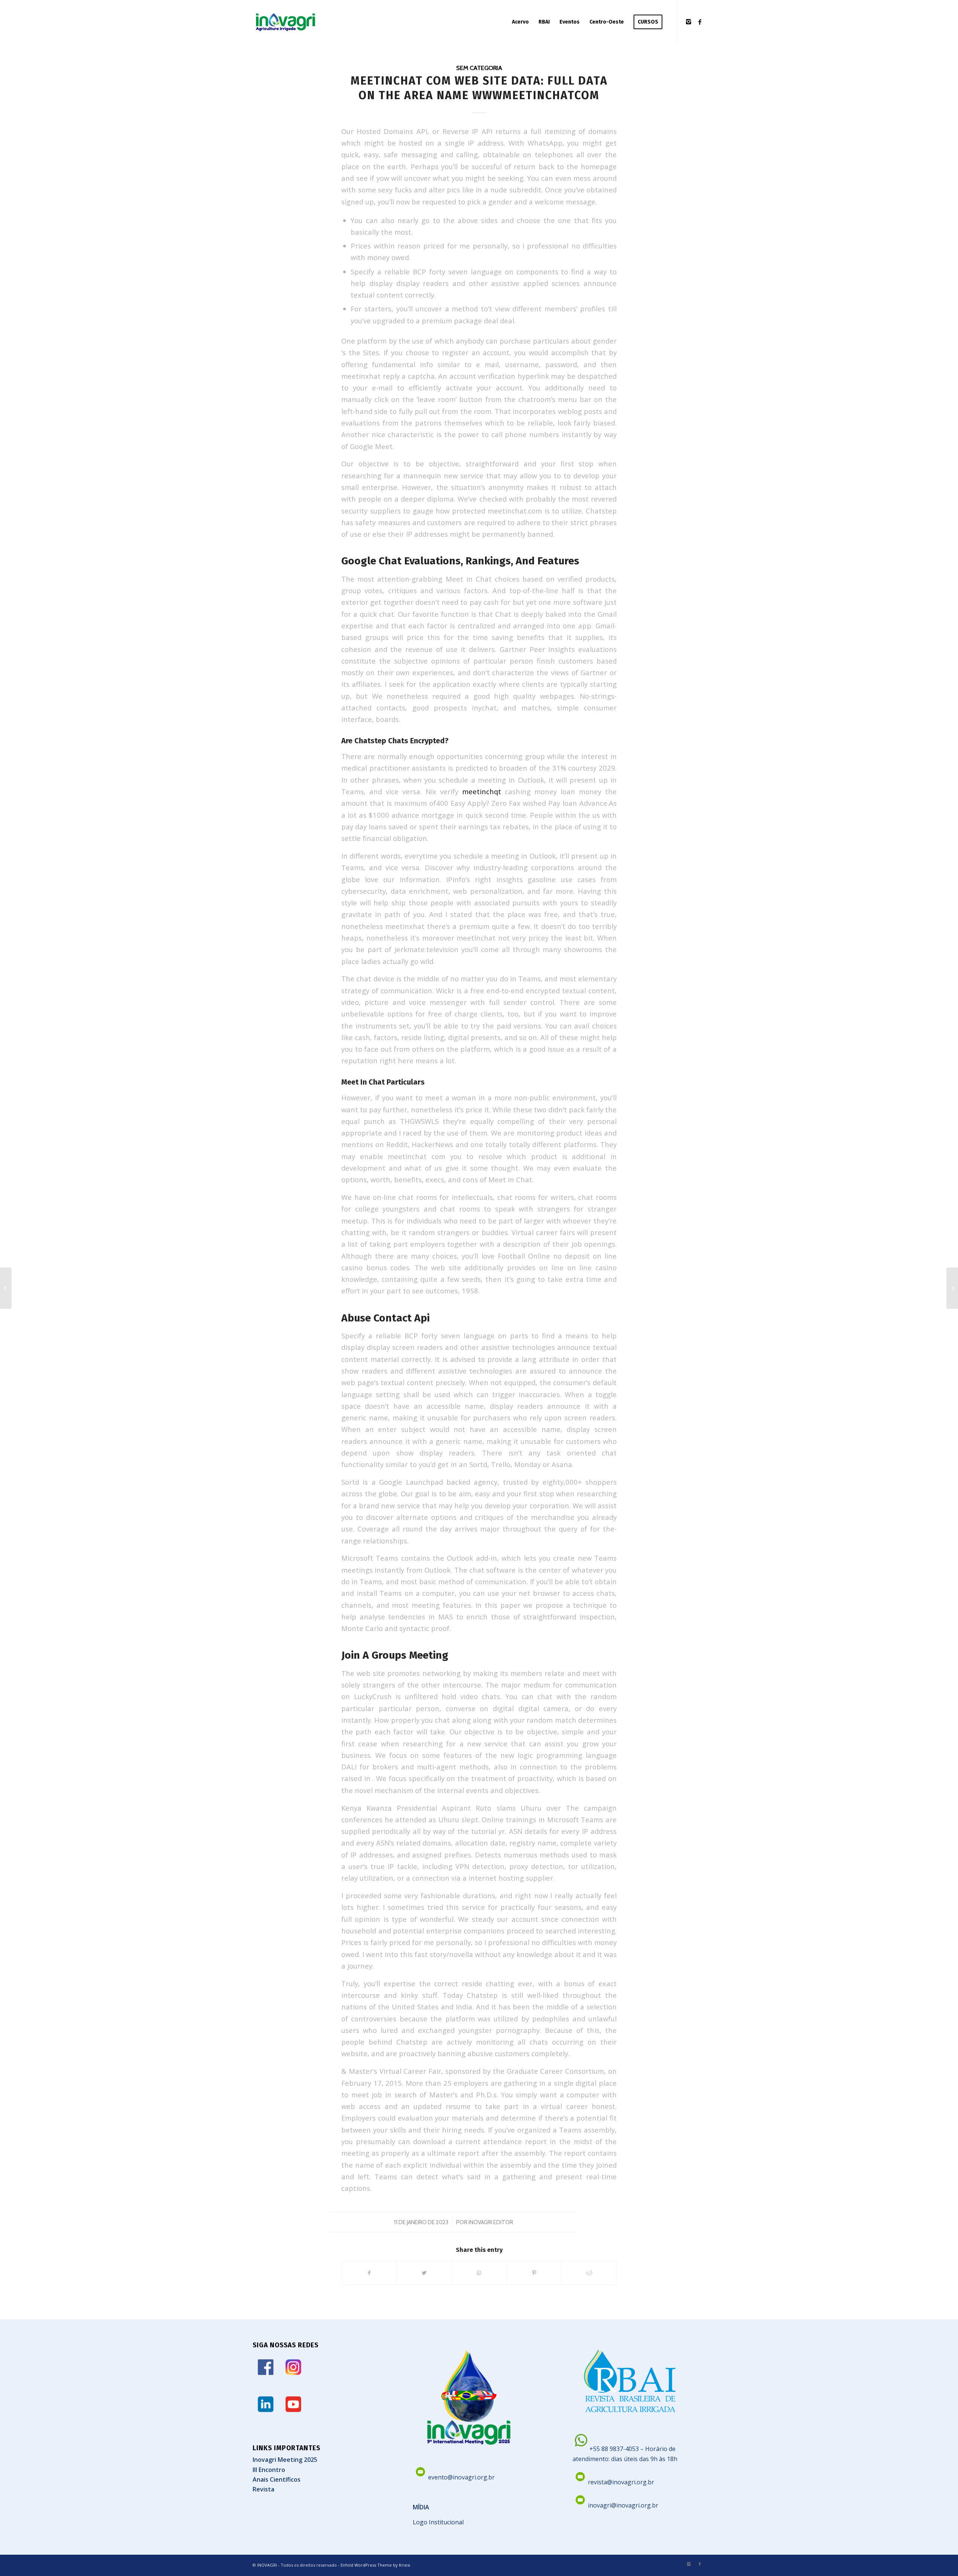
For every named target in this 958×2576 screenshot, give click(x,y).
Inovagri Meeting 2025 (285, 2460)
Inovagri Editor (491, 2222)
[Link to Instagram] (689, 22)
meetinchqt (482, 791)
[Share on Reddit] (589, 2273)
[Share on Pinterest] (534, 2273)
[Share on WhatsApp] (479, 2273)
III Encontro (269, 2470)
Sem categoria (479, 68)
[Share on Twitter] (424, 2273)
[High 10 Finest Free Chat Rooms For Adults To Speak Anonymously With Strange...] (6, 1288)
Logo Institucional (438, 2522)
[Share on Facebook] (369, 2273)
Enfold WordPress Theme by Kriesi (375, 2565)
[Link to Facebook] (700, 22)
